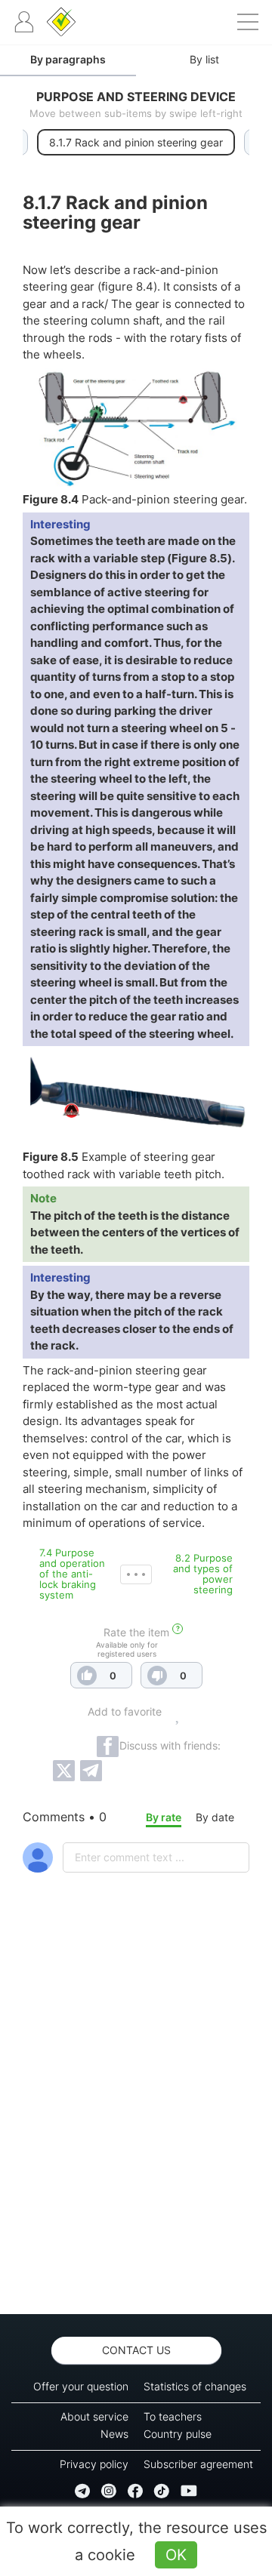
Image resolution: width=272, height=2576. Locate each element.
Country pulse (178, 2434)
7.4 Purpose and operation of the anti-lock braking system (72, 1574)
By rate (164, 1817)
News (114, 2434)
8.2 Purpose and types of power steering (203, 1574)
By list (204, 59)
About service (94, 2416)
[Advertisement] (136, 2133)
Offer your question (81, 2386)
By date (215, 1817)
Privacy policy (94, 2464)
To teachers (173, 2416)
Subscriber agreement (198, 2464)
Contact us (136, 2350)
